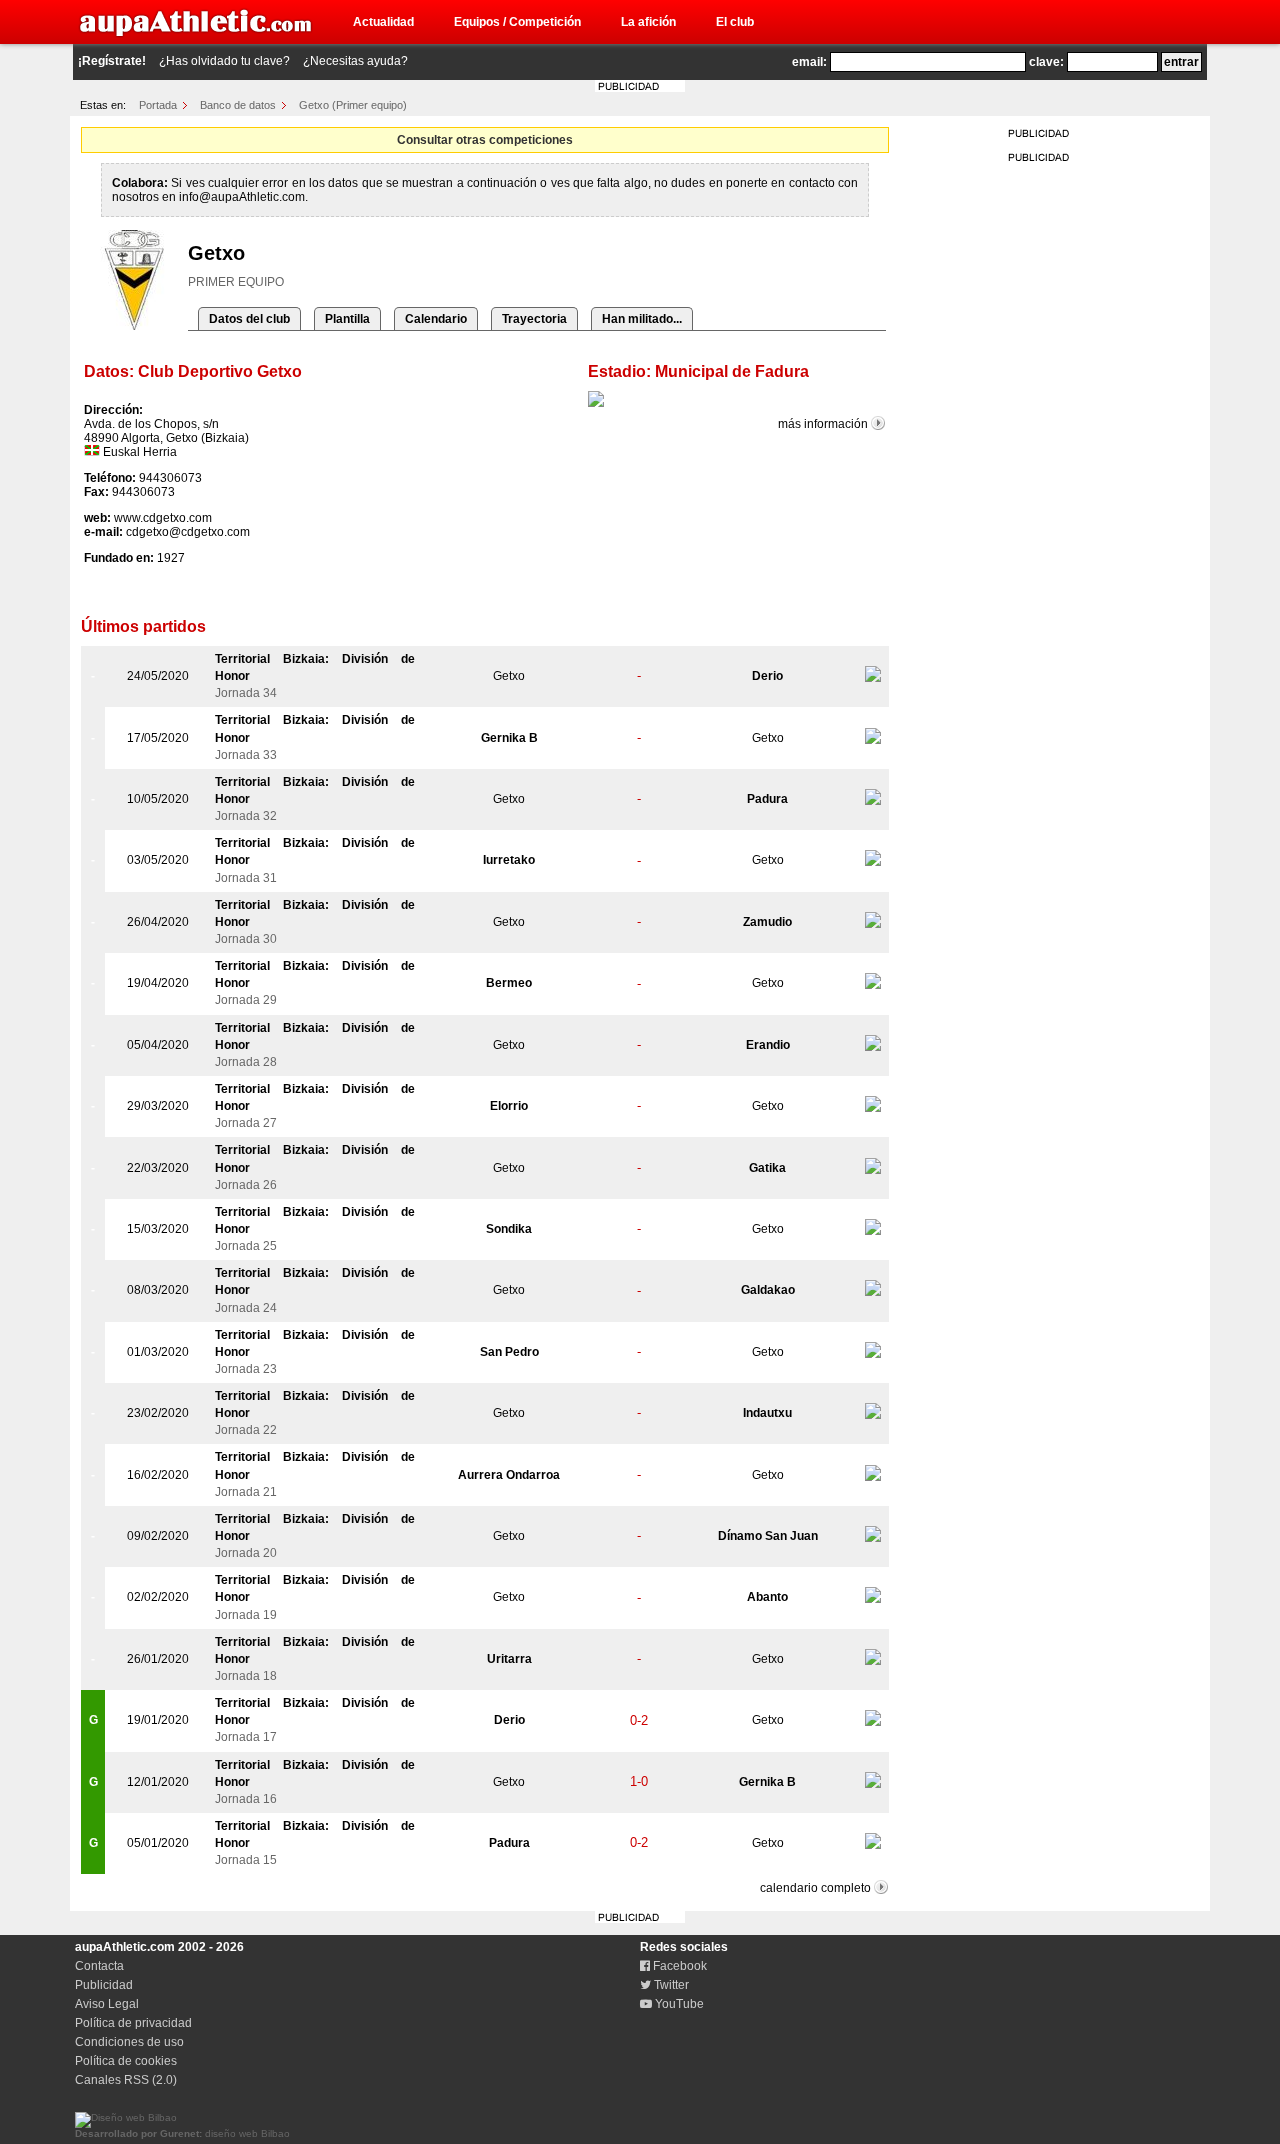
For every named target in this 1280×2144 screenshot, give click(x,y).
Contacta (99, 1966)
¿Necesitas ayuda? (355, 61)
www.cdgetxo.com (163, 518)
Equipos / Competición (517, 22)
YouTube (678, 2004)
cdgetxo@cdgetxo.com (188, 532)
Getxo (509, 676)
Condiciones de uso (129, 2042)
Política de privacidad (133, 2023)
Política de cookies (126, 2061)
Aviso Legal (107, 2004)
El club (735, 22)
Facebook (678, 1966)
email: (809, 62)
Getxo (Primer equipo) (353, 105)
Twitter (670, 1985)
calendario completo (815, 1888)
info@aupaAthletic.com (242, 197)
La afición (648, 22)
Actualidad (383, 22)
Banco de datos (238, 105)
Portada (158, 105)
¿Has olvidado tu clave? (224, 61)
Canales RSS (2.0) (126, 2080)
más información (823, 424)
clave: (1046, 62)
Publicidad (104, 1985)
